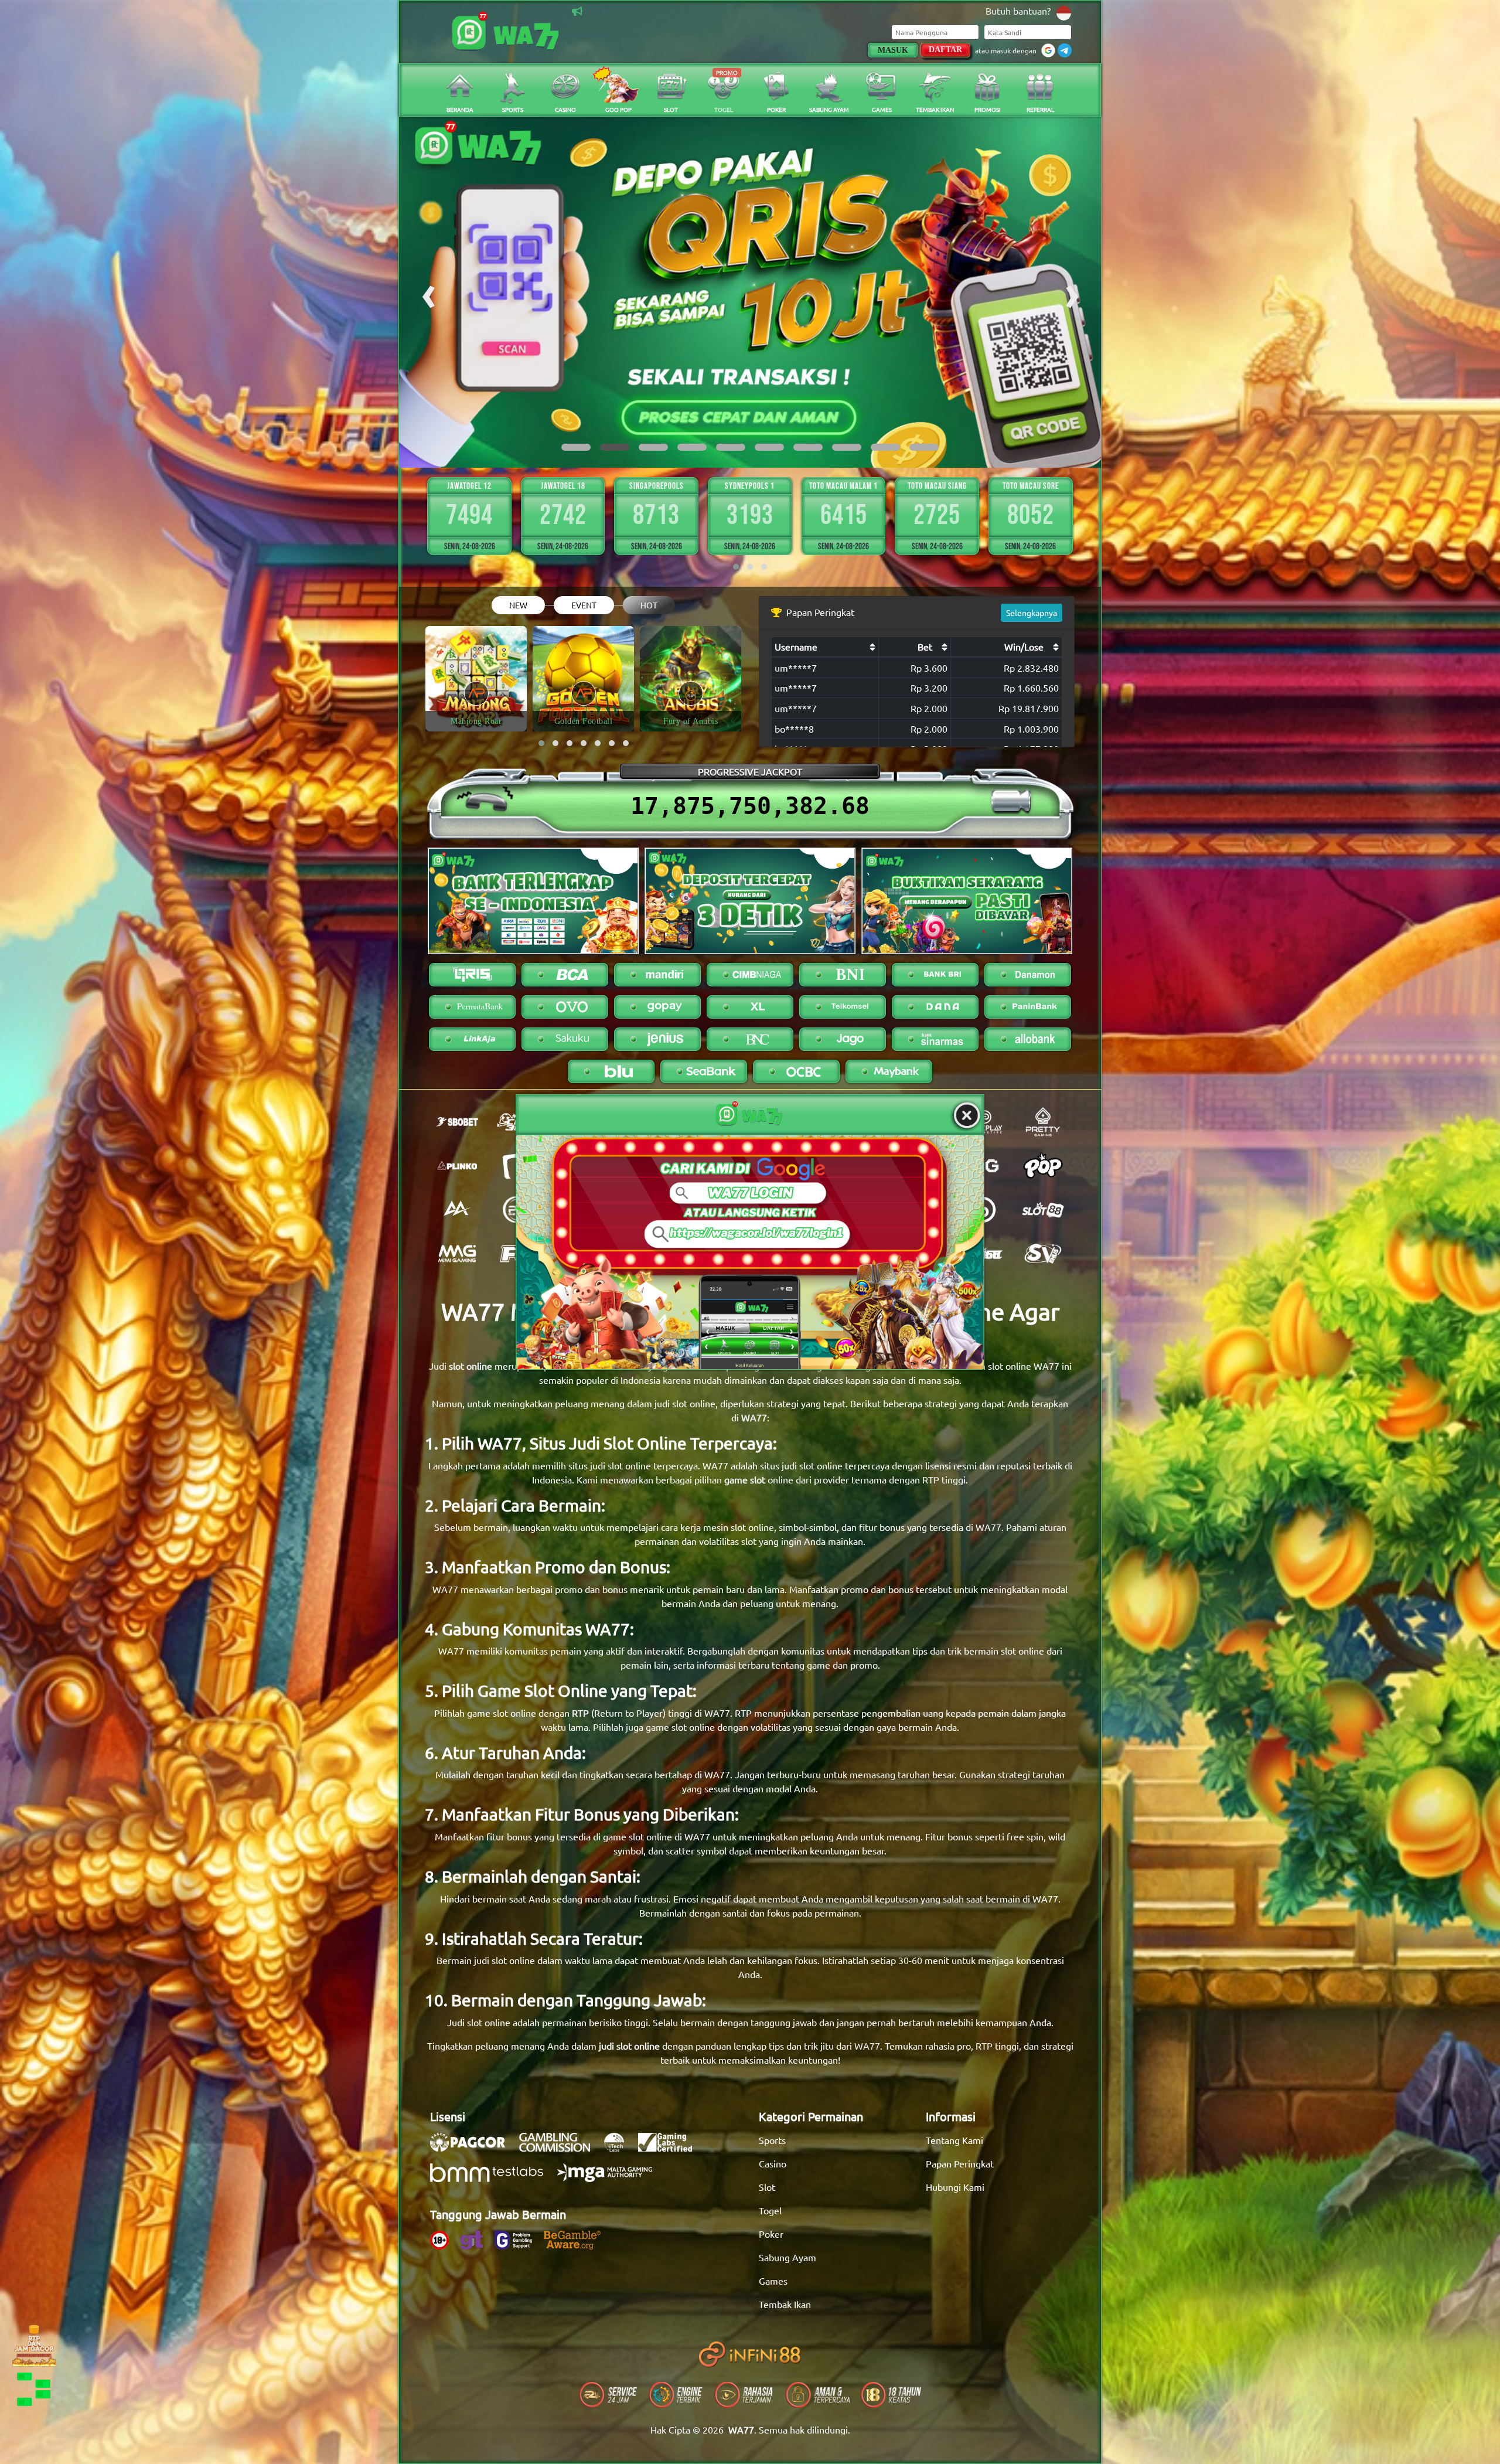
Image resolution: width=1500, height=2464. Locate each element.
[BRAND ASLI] (750, 1252)
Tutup (967, 1116)
